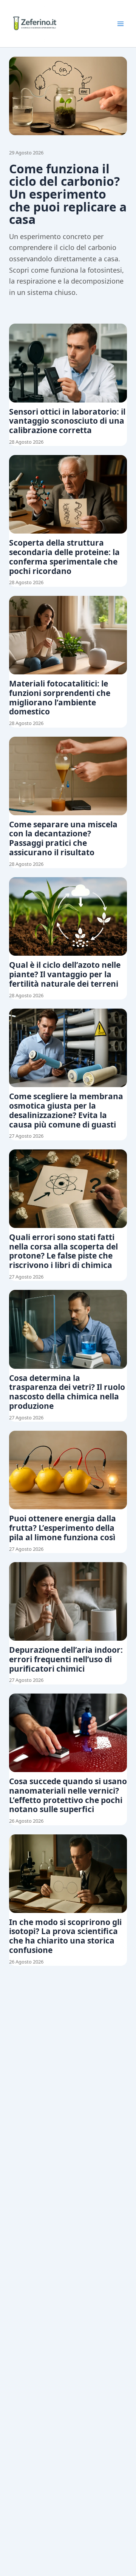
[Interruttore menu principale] (121, 24)
